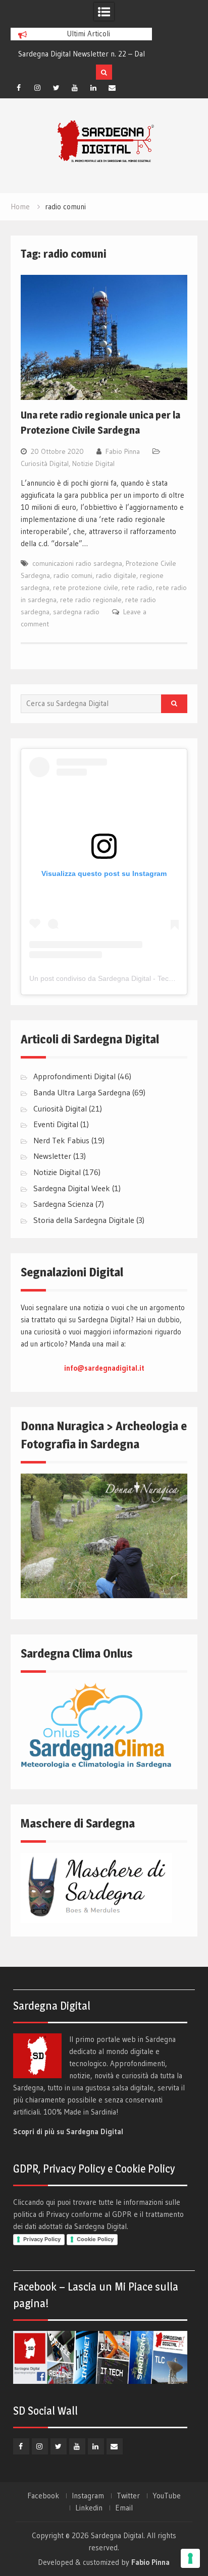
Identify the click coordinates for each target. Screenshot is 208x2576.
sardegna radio (76, 612)
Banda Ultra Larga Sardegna (82, 1092)
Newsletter (52, 1156)
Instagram (88, 2496)
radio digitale (116, 575)
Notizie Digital (93, 463)
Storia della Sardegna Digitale (84, 1220)
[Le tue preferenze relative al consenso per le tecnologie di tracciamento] (190, 2558)
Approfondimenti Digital (74, 1076)
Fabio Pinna (123, 451)
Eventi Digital (56, 1124)
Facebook (43, 2496)
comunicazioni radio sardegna (77, 563)
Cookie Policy (95, 2239)
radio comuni (73, 575)
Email (124, 2508)
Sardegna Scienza (63, 1204)
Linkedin (89, 2508)
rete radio (137, 588)
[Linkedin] (93, 88)
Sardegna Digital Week (72, 1188)
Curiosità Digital (45, 463)
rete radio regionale (91, 600)
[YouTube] (75, 88)
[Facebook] (19, 88)
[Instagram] (37, 88)
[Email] (112, 88)
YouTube (167, 2496)
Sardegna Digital (117, 2535)
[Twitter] (56, 88)
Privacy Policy (42, 2239)
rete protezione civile (86, 588)
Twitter (128, 2496)
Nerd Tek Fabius (61, 1140)
